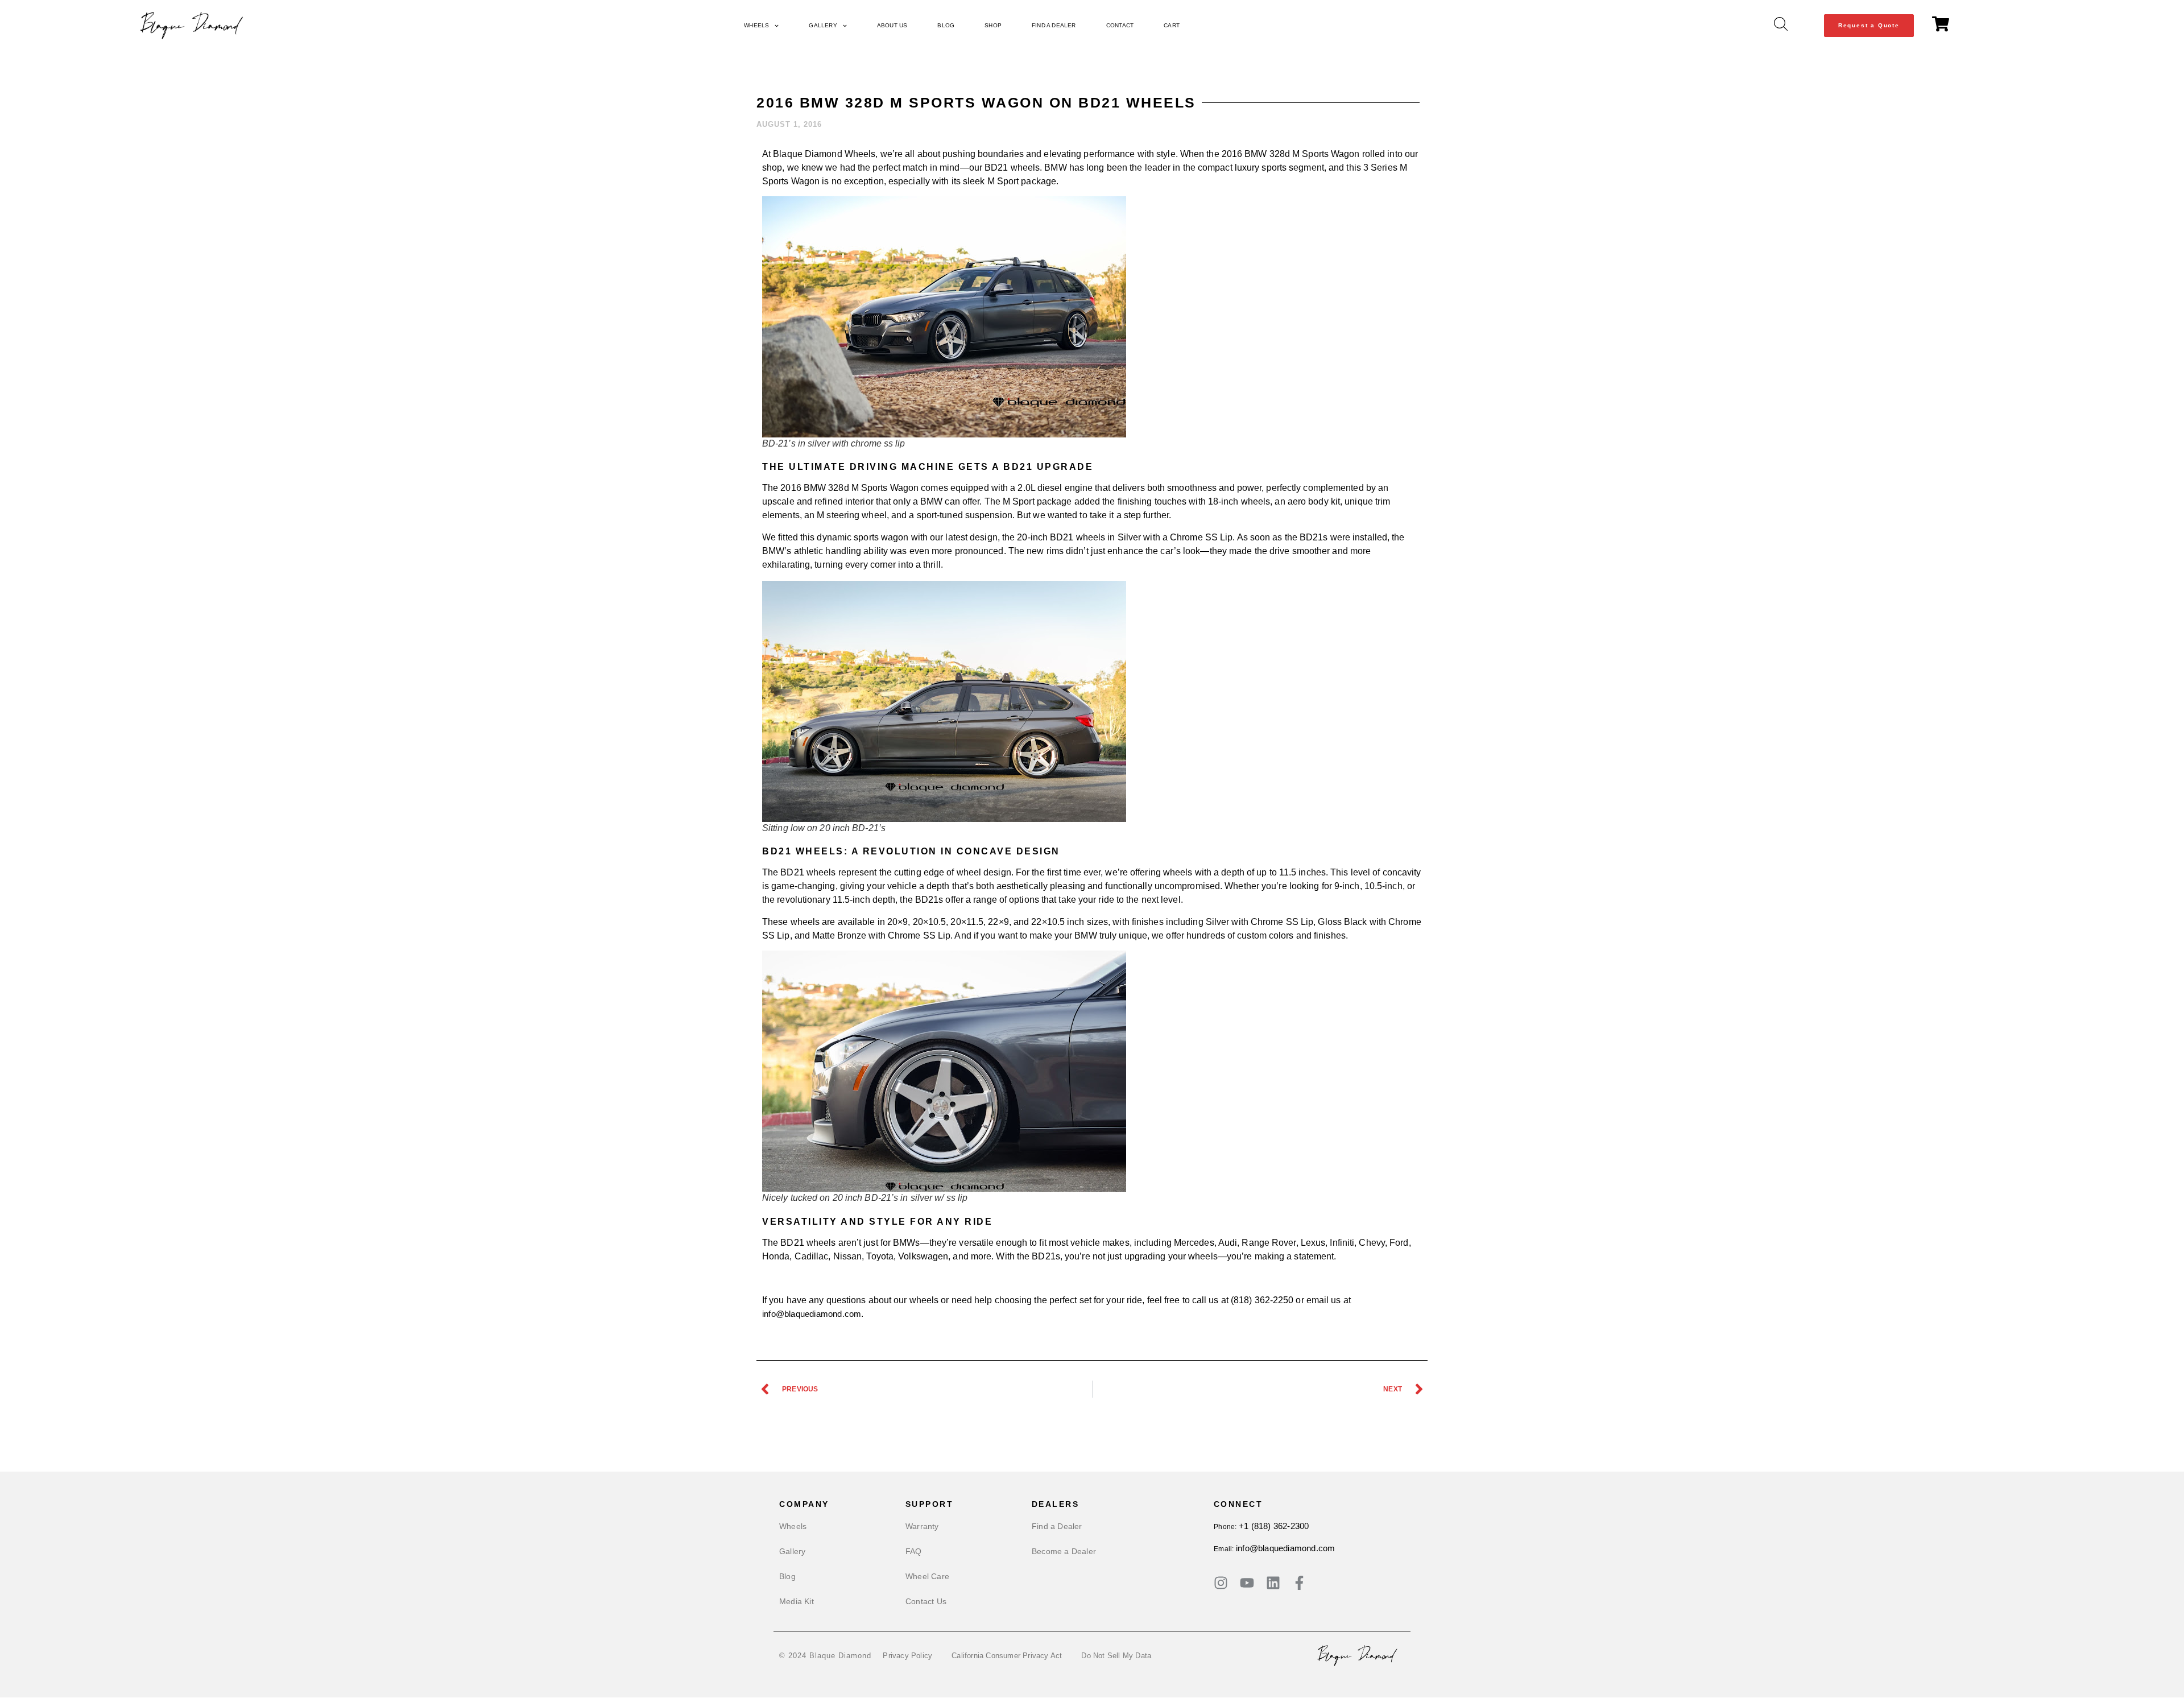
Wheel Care (927, 1576)
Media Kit (797, 1601)
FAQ (914, 1551)
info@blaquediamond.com (1285, 1548)
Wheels (756, 25)
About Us (892, 25)
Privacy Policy (907, 1656)
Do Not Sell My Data (1116, 1656)
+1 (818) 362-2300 (1274, 1526)
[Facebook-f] (1299, 1583)
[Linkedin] (1273, 1583)
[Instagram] (1221, 1583)
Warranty (922, 1526)
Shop (993, 25)
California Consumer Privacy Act (1007, 1656)
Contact (1120, 25)
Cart (1172, 25)
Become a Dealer (1064, 1551)
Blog (946, 25)
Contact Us (926, 1601)
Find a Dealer (1054, 25)
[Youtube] (1247, 1583)
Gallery (823, 25)
